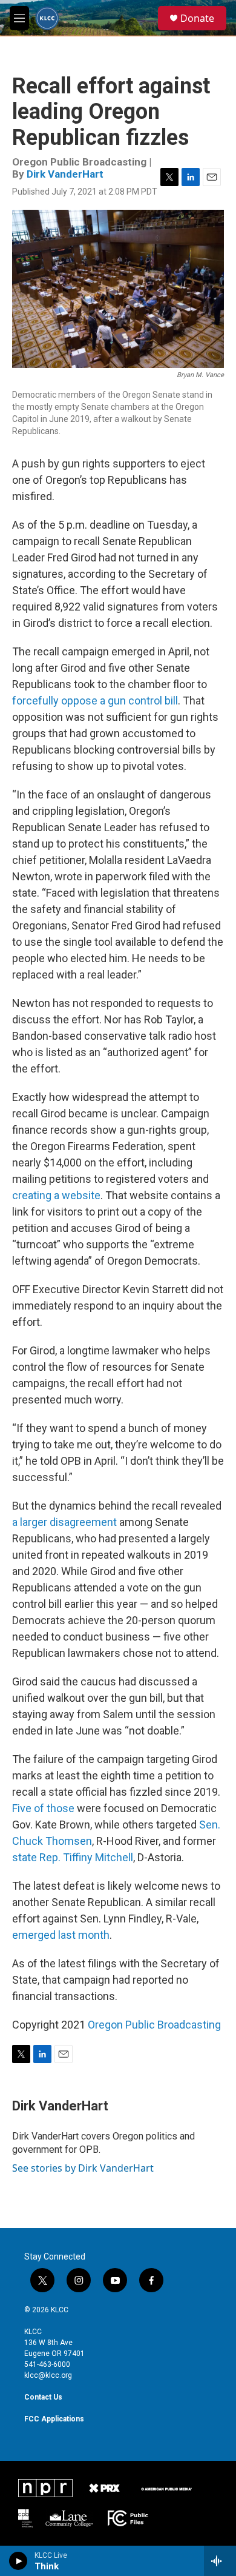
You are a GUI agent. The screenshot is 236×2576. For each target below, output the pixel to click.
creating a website (56, 1195)
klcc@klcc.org (48, 2375)
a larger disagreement (64, 1522)
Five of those (43, 1808)
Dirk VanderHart (65, 174)
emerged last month (61, 1935)
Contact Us (43, 2397)
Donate (197, 18)
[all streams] (220, 2561)
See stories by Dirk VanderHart (83, 2168)
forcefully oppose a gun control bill (95, 701)
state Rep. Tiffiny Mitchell (73, 1857)
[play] (18, 2561)
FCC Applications (54, 2419)
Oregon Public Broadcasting (154, 2025)
